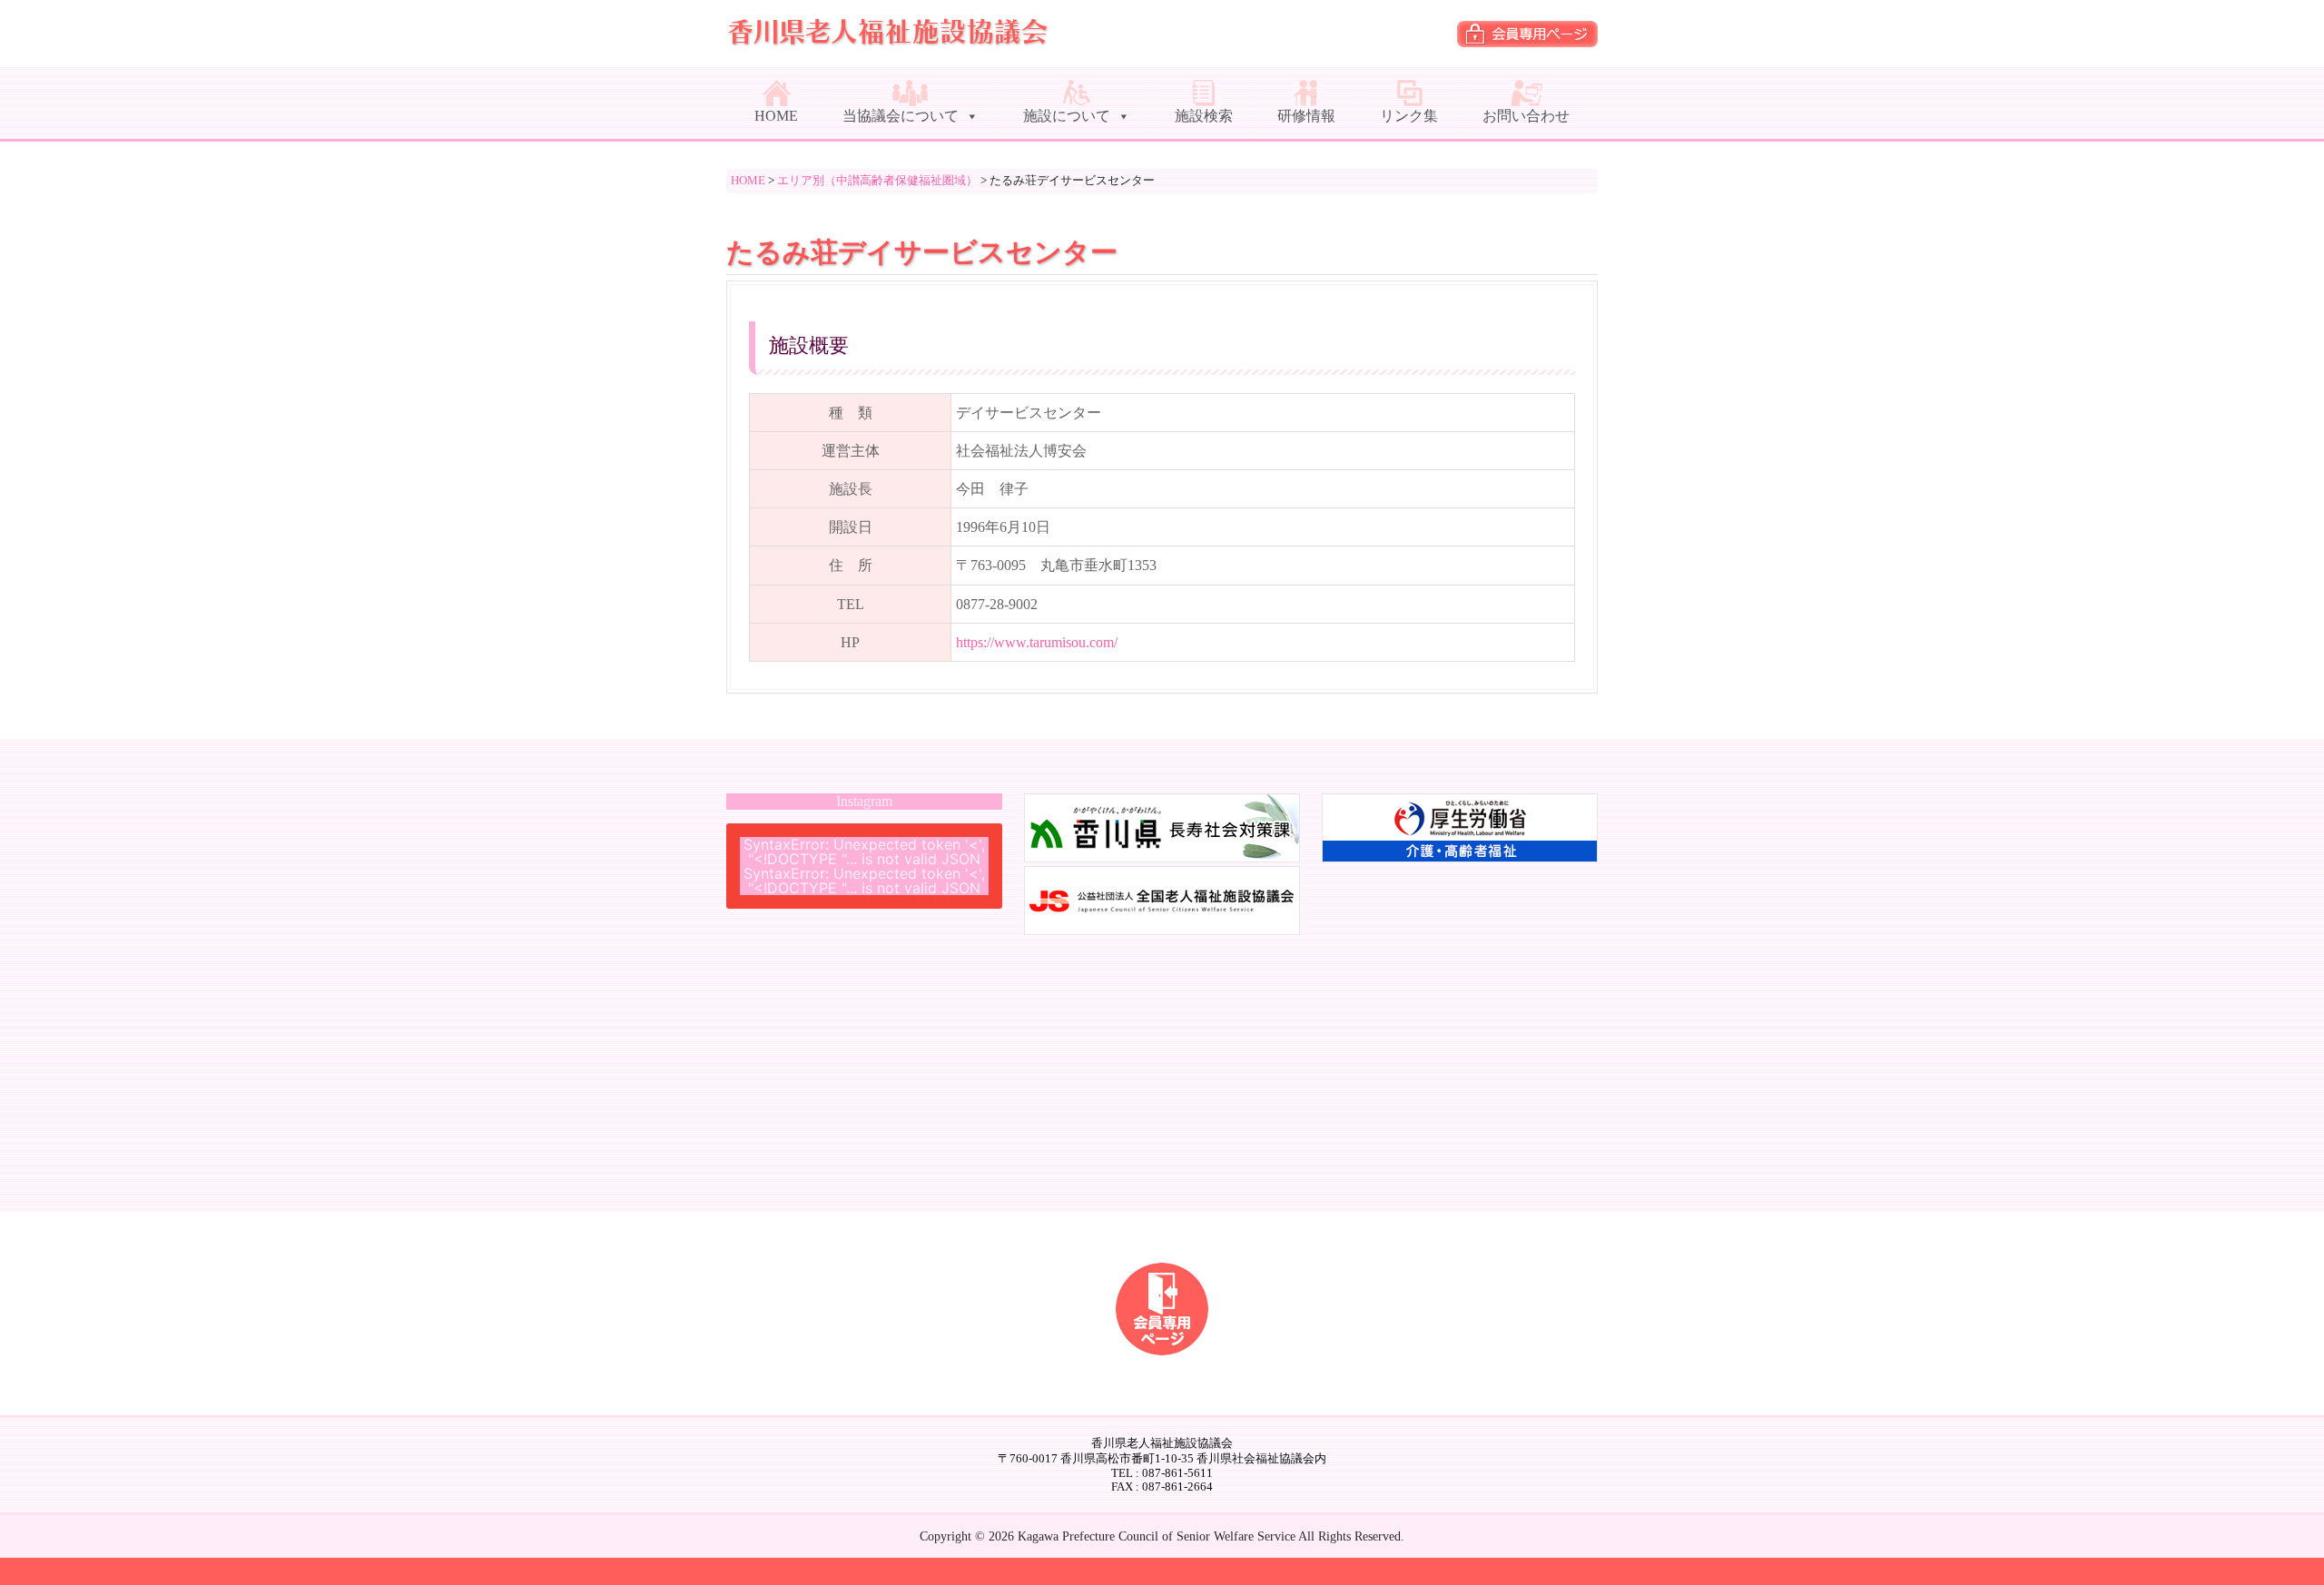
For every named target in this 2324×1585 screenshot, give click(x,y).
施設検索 (1204, 116)
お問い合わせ (1526, 116)
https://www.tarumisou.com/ (1037, 642)
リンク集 (1409, 116)
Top (2281, 1542)
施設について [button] (1067, 116)
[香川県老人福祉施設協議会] (890, 39)
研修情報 (1306, 116)
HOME (776, 116)
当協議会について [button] (901, 116)
